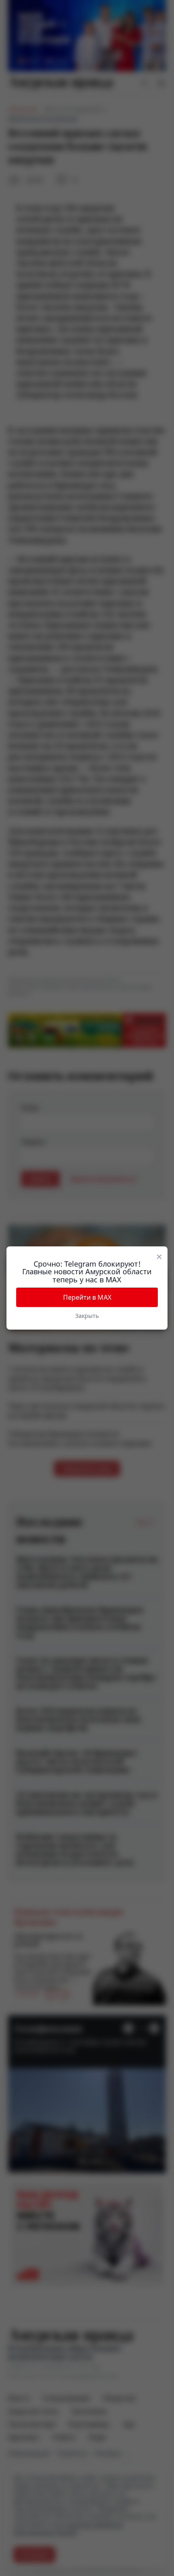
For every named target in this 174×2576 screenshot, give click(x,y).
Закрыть (87, 1316)
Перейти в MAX (87, 1297)
